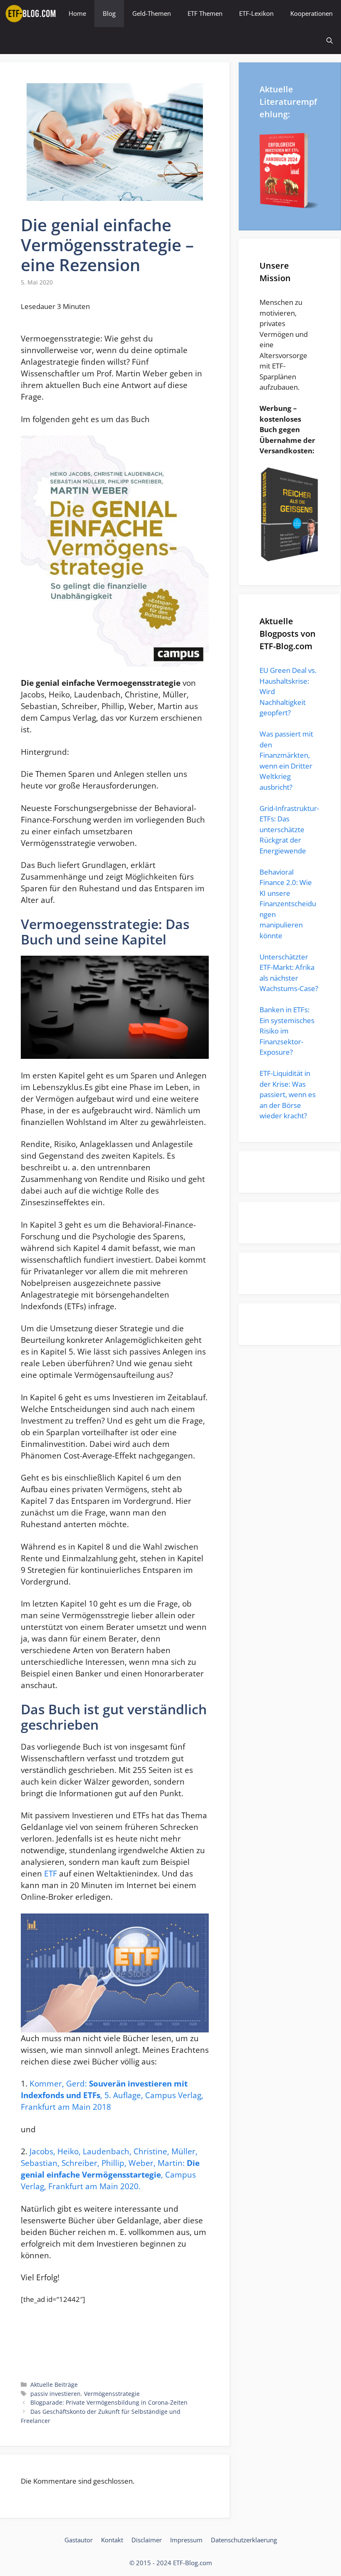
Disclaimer (147, 2540)
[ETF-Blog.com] (32, 14)
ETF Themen (205, 13)
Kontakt (112, 2540)
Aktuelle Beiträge (54, 2384)
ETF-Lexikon (256, 13)
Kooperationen (311, 13)
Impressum (186, 2540)
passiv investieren (56, 2394)
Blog (109, 13)
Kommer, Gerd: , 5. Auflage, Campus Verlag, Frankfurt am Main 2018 (112, 2095)
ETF (51, 1873)
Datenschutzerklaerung (244, 2540)
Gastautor (79, 2540)
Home (77, 13)
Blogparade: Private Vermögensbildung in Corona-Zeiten (109, 2402)
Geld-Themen (152, 13)
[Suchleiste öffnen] (330, 41)
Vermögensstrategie (112, 2394)
